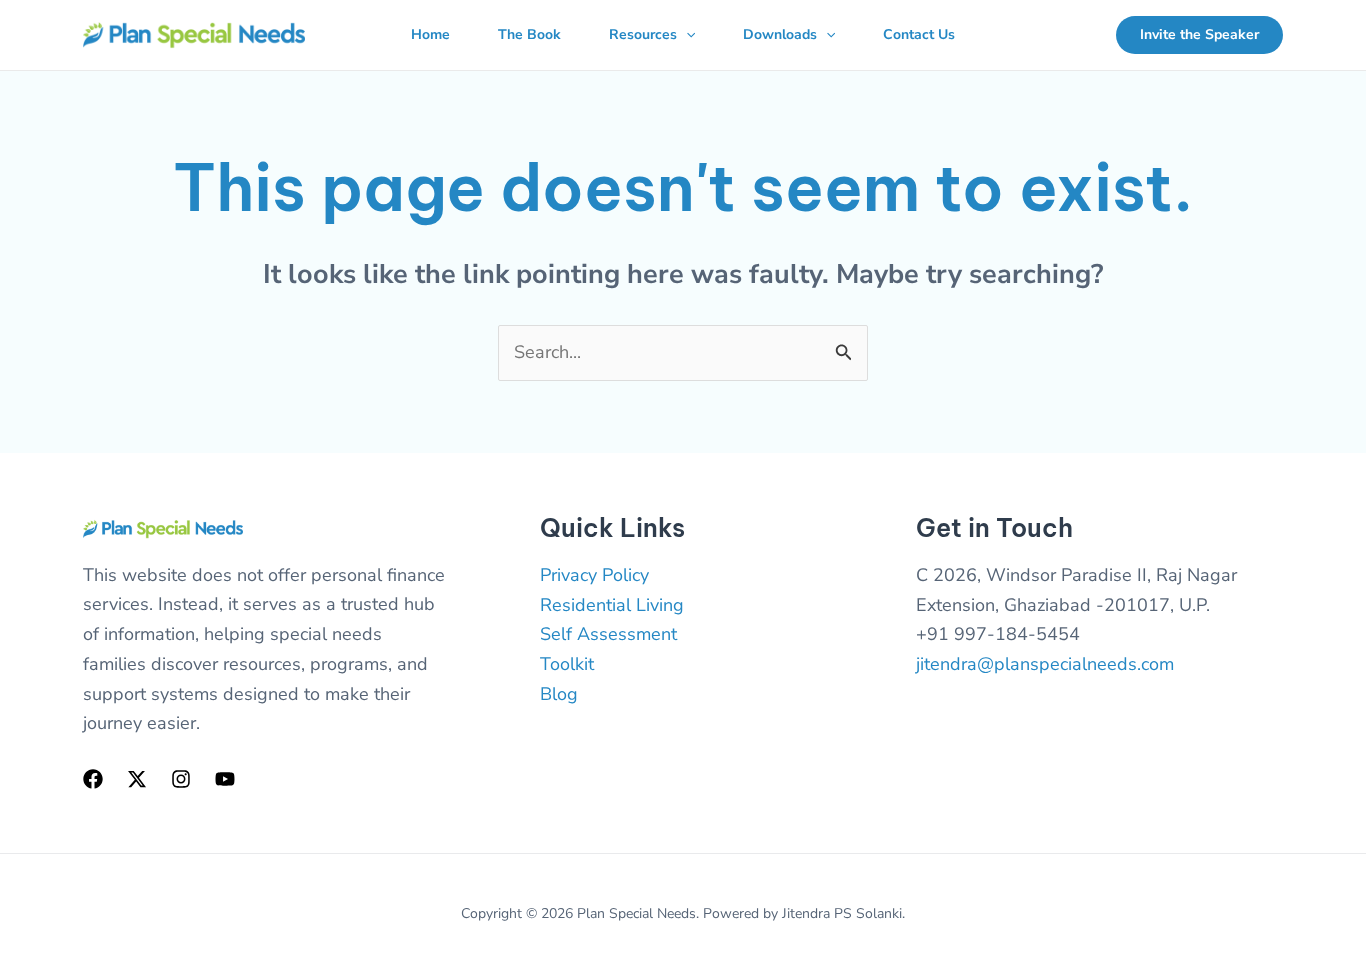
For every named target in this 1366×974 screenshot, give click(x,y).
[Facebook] (93, 779)
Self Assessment (608, 634)
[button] (686, 35)
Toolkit (567, 664)
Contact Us (919, 34)
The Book (529, 34)
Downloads (780, 34)
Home (430, 34)
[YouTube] (225, 779)
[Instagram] (181, 779)
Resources (643, 34)
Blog (559, 694)
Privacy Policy (594, 575)
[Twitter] (137, 779)
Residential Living (612, 605)
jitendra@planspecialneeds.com (1045, 664)
